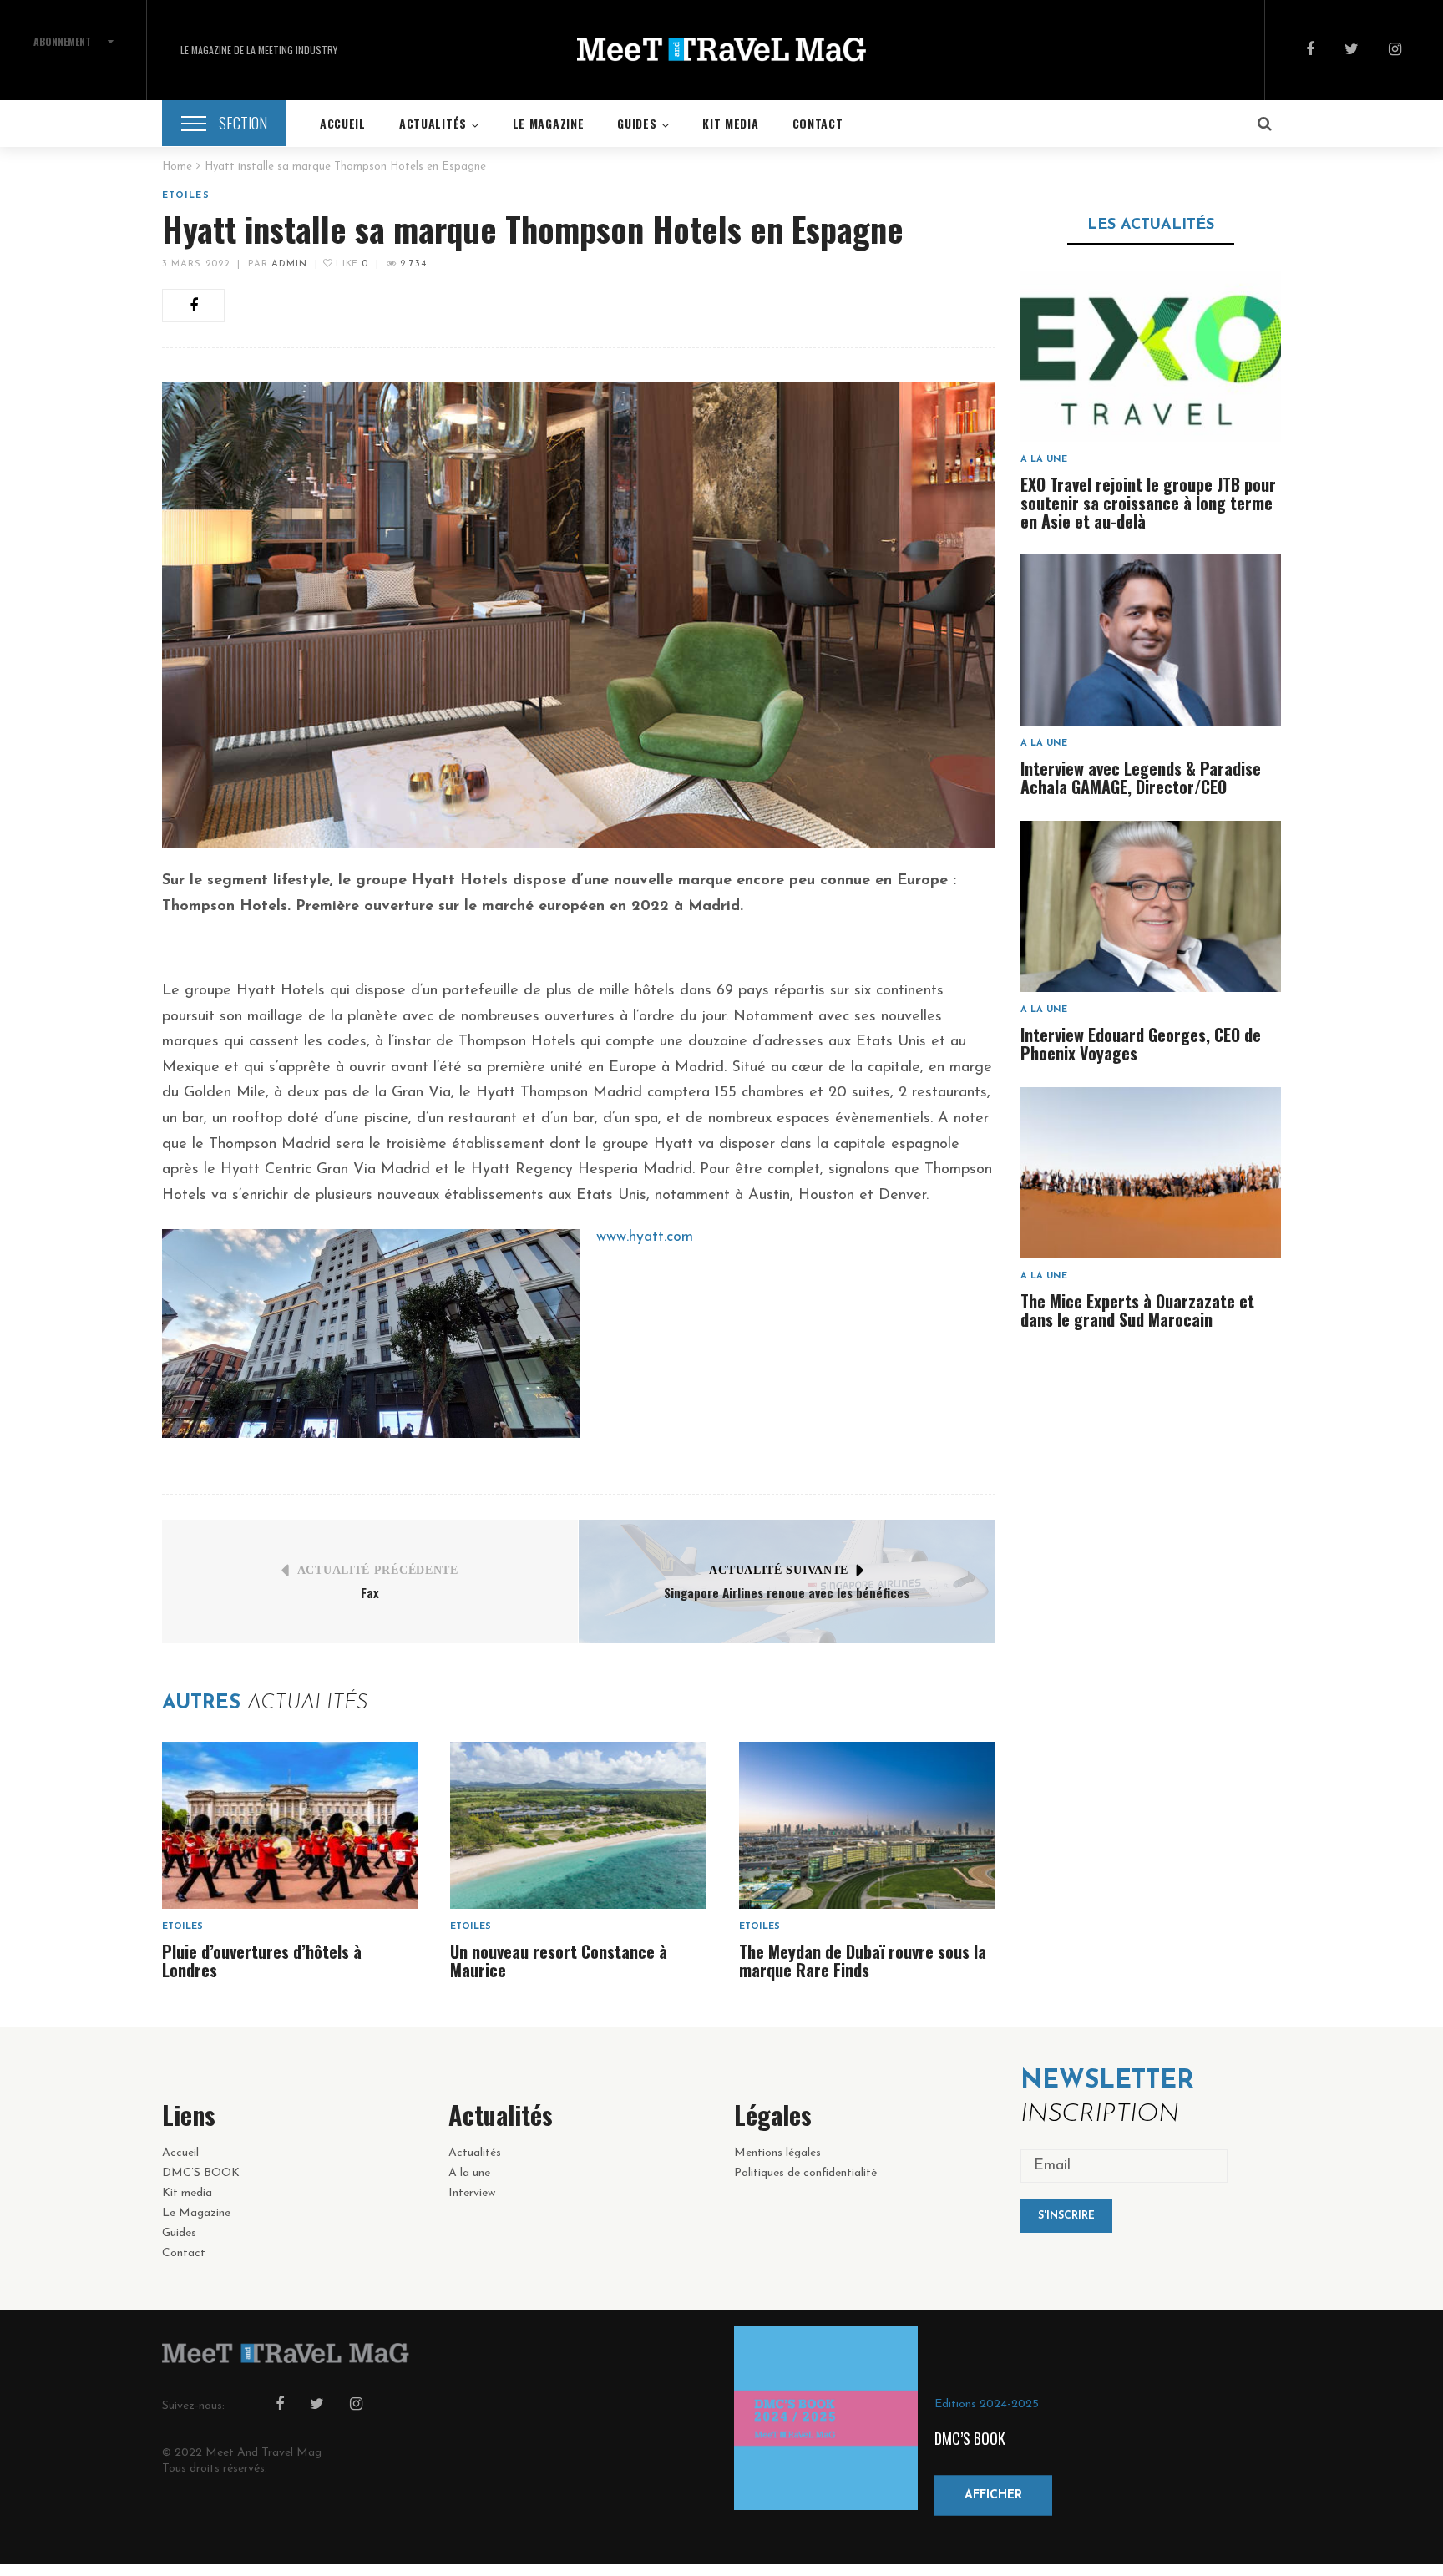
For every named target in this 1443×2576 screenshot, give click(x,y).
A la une (1044, 460)
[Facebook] (1310, 51)
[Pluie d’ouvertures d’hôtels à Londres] (290, 1826)
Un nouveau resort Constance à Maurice (559, 1961)
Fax (370, 1592)
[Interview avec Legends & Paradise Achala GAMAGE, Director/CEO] (1151, 640)
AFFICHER (993, 2495)
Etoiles (186, 196)
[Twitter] (1352, 51)
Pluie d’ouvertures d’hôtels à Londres (262, 1961)
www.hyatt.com (645, 1237)
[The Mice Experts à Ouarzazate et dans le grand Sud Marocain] (1151, 1173)
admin (290, 264)
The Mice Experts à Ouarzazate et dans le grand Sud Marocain (1137, 1310)
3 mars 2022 (196, 264)
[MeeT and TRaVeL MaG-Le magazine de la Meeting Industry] (721, 50)
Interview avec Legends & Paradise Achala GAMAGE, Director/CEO (1141, 777)
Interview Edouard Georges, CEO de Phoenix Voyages (1141, 1044)
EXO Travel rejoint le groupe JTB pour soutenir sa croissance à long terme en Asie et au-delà (1148, 503)
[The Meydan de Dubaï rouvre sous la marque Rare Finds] (867, 1826)
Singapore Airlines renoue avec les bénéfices (787, 1592)
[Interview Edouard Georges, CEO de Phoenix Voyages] (1151, 906)
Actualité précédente (378, 1570)
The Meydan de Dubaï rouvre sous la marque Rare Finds (863, 1961)
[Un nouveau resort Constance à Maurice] (578, 1826)
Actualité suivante (779, 1570)
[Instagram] (1395, 51)
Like (350, 264)
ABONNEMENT (62, 41)
